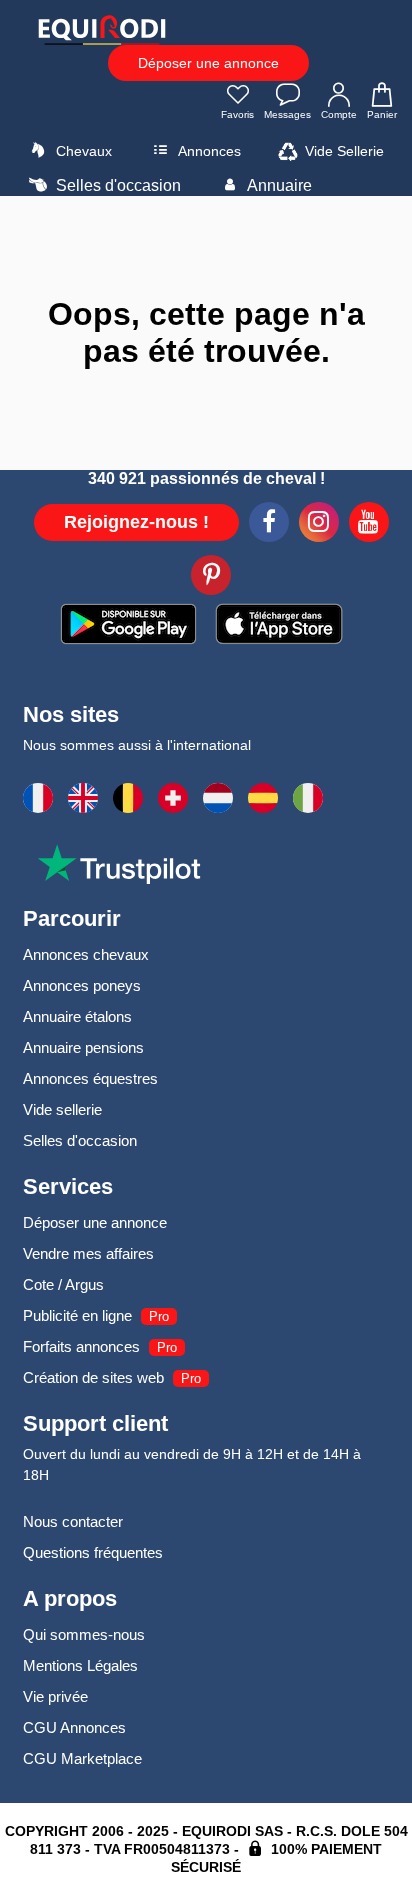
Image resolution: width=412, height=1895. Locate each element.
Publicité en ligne (77, 1315)
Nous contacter (73, 1521)
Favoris (237, 114)
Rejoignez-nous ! (136, 522)
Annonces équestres (90, 1078)
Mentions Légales (80, 1665)
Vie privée (55, 1696)
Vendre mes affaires (88, 1253)
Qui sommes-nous (84, 1634)
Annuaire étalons (77, 1016)
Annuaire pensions (83, 1047)
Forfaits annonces (81, 1346)
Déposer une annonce (208, 63)
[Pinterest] (211, 578)
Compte (339, 114)
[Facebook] (269, 525)
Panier (382, 114)
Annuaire (278, 185)
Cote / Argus (63, 1284)
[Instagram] (319, 525)
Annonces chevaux (86, 954)
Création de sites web (93, 1377)
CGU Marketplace (82, 1758)
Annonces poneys (82, 985)
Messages (287, 114)
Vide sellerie (62, 1109)
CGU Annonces (74, 1727)
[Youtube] (369, 525)
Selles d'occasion (116, 185)
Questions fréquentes (93, 1552)
